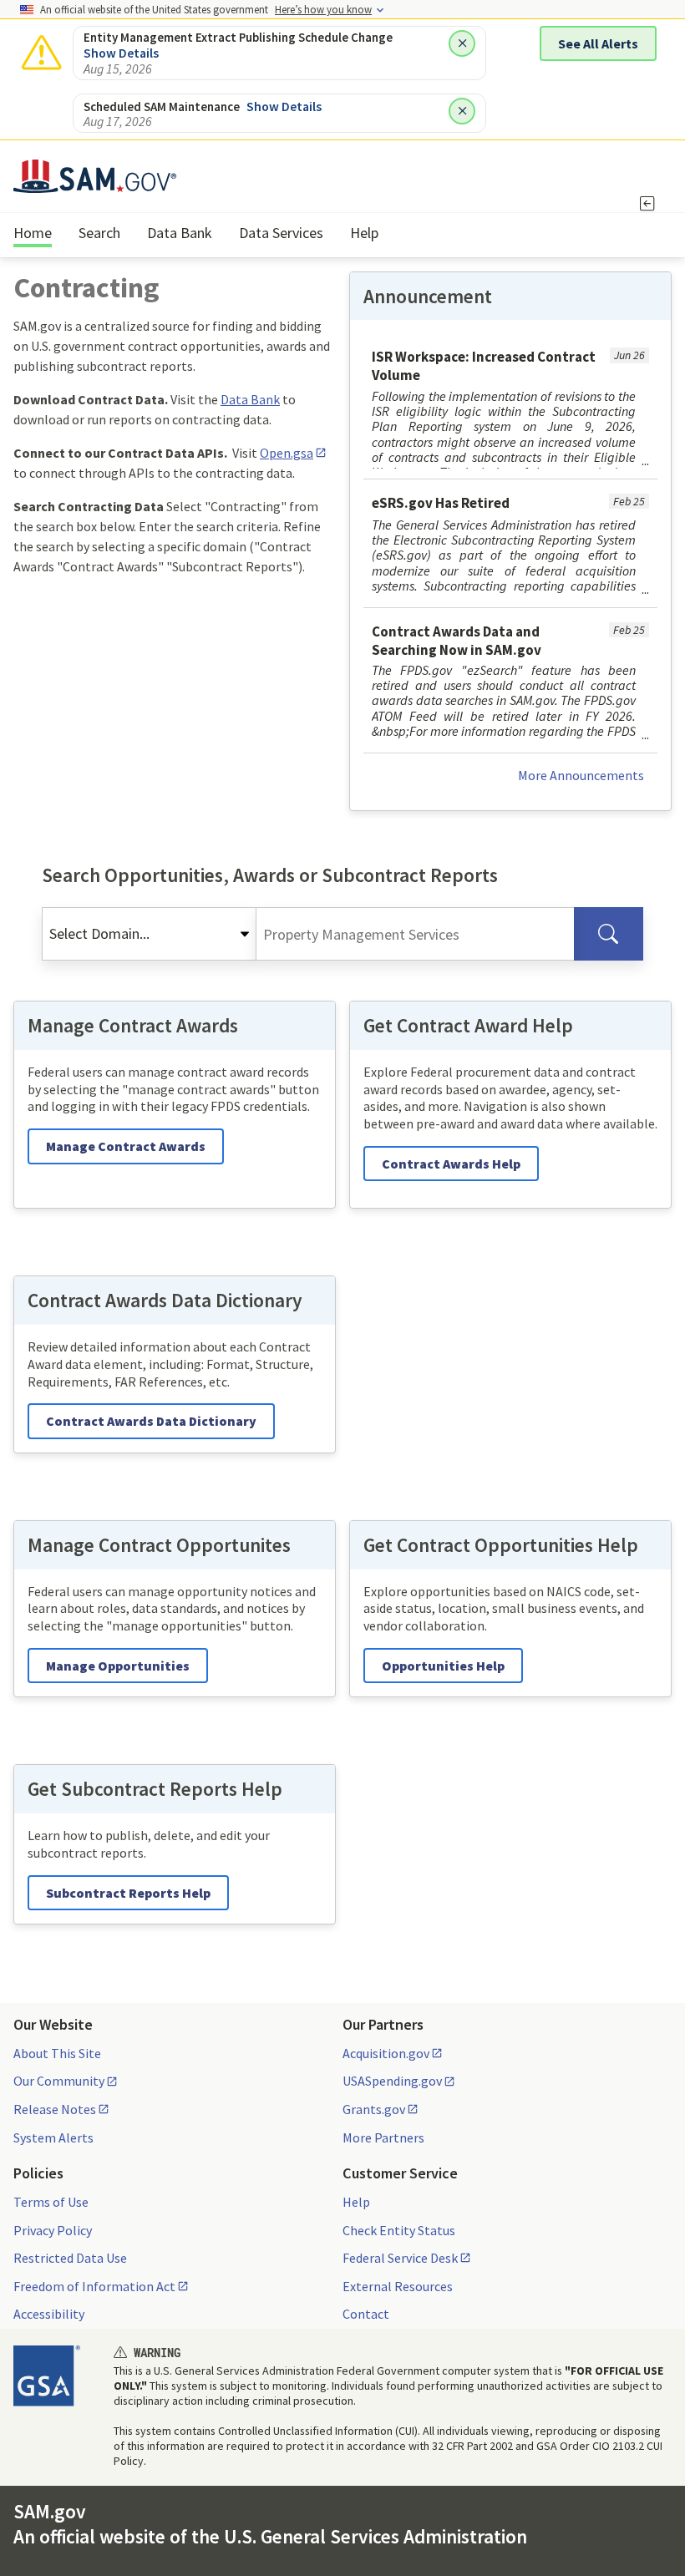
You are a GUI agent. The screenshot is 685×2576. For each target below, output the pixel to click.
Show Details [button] (121, 53)
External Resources (398, 2286)
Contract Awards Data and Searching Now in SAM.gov (457, 641)
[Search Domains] (609, 934)
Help (356, 2202)
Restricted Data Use (70, 2258)
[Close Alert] (462, 43)
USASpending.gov (392, 2081)
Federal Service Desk (400, 2258)
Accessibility (49, 2314)
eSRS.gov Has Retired (441, 503)
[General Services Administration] (47, 2376)
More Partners (383, 2137)
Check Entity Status (399, 2230)
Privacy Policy (53, 2230)
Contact (366, 2314)
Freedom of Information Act (94, 2286)
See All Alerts (598, 43)
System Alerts (53, 2137)
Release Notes (55, 2109)
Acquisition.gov (386, 2053)
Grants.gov (374, 2109)
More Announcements (581, 775)
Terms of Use (51, 2202)
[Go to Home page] (95, 183)
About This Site (57, 2053)
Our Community (59, 2081)
